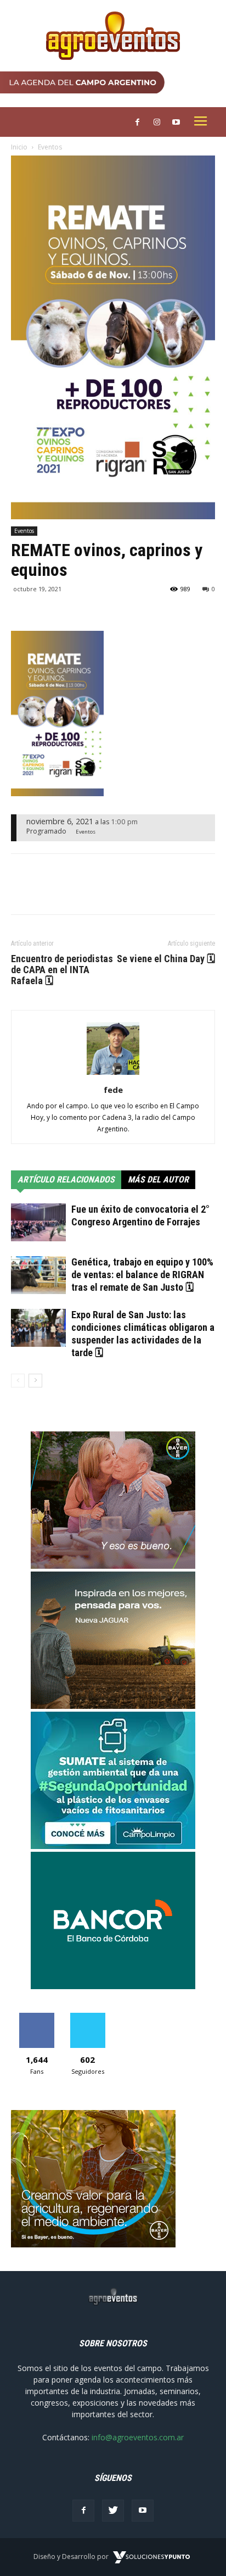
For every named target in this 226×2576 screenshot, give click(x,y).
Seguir (87, 2017)
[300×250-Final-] (113, 1986)
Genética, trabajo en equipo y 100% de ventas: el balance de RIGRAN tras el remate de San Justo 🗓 (142, 1275)
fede (113, 1090)
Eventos (50, 147)
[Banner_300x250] (113, 1566)
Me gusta (36, 2017)
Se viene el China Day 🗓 (166, 959)
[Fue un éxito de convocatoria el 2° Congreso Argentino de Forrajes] (38, 1222)
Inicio (19, 147)
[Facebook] (83, 2511)
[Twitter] (113, 2511)
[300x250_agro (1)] (93, 2244)
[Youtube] (143, 2511)
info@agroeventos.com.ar (138, 2437)
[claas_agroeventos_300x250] (113, 1706)
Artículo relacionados (66, 1179)
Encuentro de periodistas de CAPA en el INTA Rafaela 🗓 (62, 970)
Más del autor (158, 1179)
